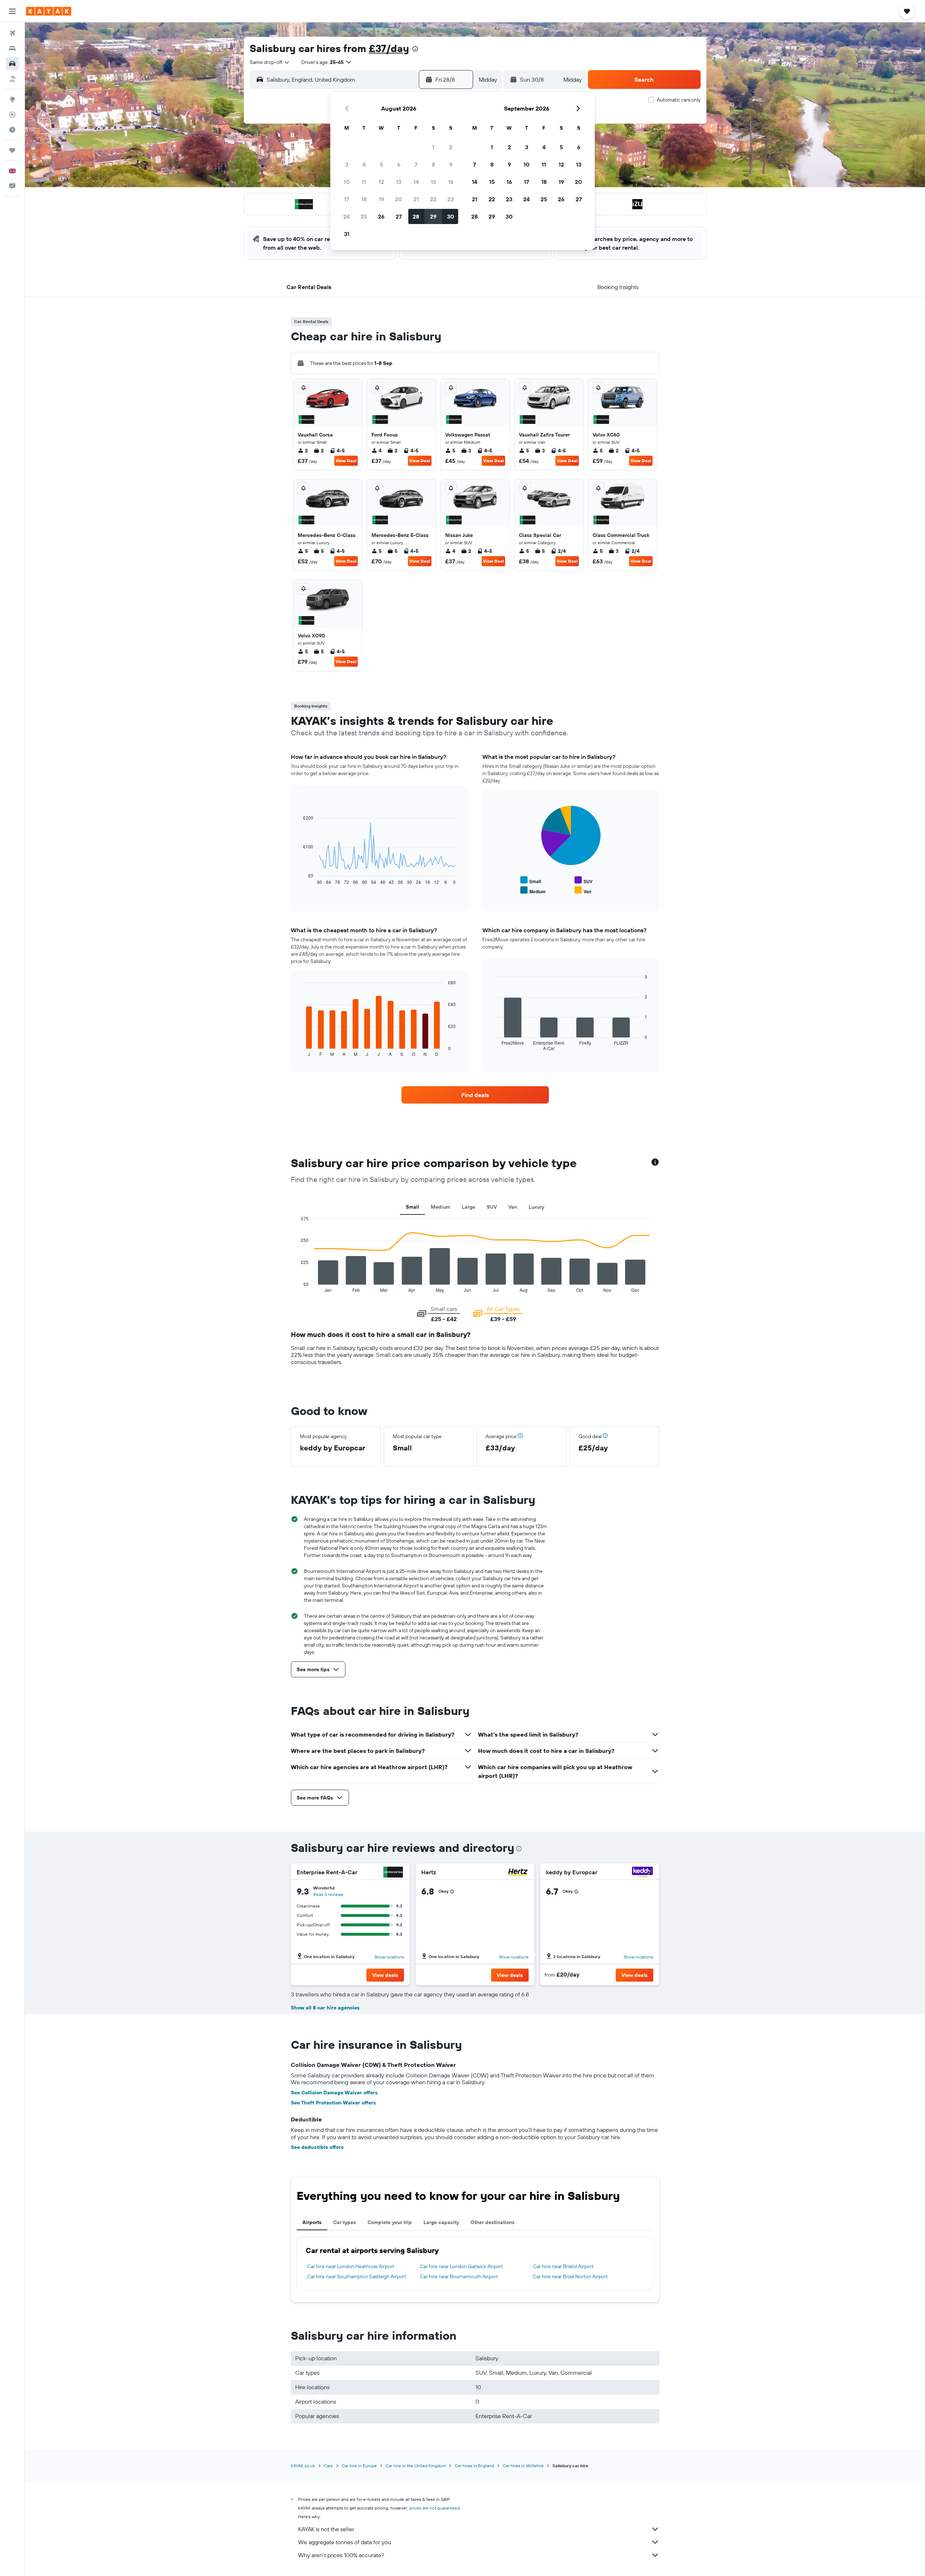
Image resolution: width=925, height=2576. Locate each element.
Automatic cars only (679, 100)
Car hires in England (474, 2466)
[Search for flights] (12, 33)
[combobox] (270, 62)
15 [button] (433, 182)
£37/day (389, 48)
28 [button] (416, 216)
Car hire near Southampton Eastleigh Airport (357, 2276)
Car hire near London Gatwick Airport (461, 2266)
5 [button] (381, 164)
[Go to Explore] (12, 99)
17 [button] (347, 199)
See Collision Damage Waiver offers (334, 2093)
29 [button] (433, 216)
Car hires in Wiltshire (523, 2466)
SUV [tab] (492, 1207)
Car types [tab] (345, 2222)
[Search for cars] (12, 64)
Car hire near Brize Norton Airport (570, 2276)
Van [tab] (513, 1207)
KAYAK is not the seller (326, 2529)
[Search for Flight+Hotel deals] (12, 79)
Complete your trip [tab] (390, 2222)
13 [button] (399, 182)
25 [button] (364, 216)
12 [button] (381, 182)
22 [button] (433, 199)
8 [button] (433, 164)
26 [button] (381, 216)
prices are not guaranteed (434, 2508)
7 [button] (416, 164)
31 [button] (347, 234)
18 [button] (364, 199)
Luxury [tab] (536, 1207)
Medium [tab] (440, 1207)
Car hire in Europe (359, 2466)
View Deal (346, 461)
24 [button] (347, 216)
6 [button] (399, 164)
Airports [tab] (312, 2222)
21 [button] (416, 199)
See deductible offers (317, 2147)
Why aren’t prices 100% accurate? (341, 2555)
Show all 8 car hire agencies (325, 2008)
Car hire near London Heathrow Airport (351, 2266)
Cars (328, 2466)
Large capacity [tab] (441, 2222)
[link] (475, 1095)
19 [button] (381, 199)
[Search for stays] (12, 48)
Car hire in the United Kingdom (416, 2466)
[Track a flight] (12, 115)
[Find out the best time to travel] (12, 130)
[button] (12, 11)
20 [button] (399, 199)
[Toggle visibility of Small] (531, 880)
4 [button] (364, 164)
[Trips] (12, 150)
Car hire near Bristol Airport (563, 2266)
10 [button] (347, 182)
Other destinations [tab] (492, 2222)
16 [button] (451, 182)
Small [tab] (412, 1207)
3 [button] (347, 164)
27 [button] (399, 216)
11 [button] (364, 182)
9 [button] (451, 164)
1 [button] (433, 147)
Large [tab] (468, 1207)
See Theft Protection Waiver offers (333, 2103)
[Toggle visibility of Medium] (533, 891)
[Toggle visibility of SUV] (584, 880)
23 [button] (451, 199)
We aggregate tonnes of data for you (345, 2542)
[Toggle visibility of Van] (583, 891)
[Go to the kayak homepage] (49, 11)
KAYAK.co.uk (303, 2466)
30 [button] (451, 216)
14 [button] (416, 182)
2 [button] (451, 147)
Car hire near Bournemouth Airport (459, 2276)
